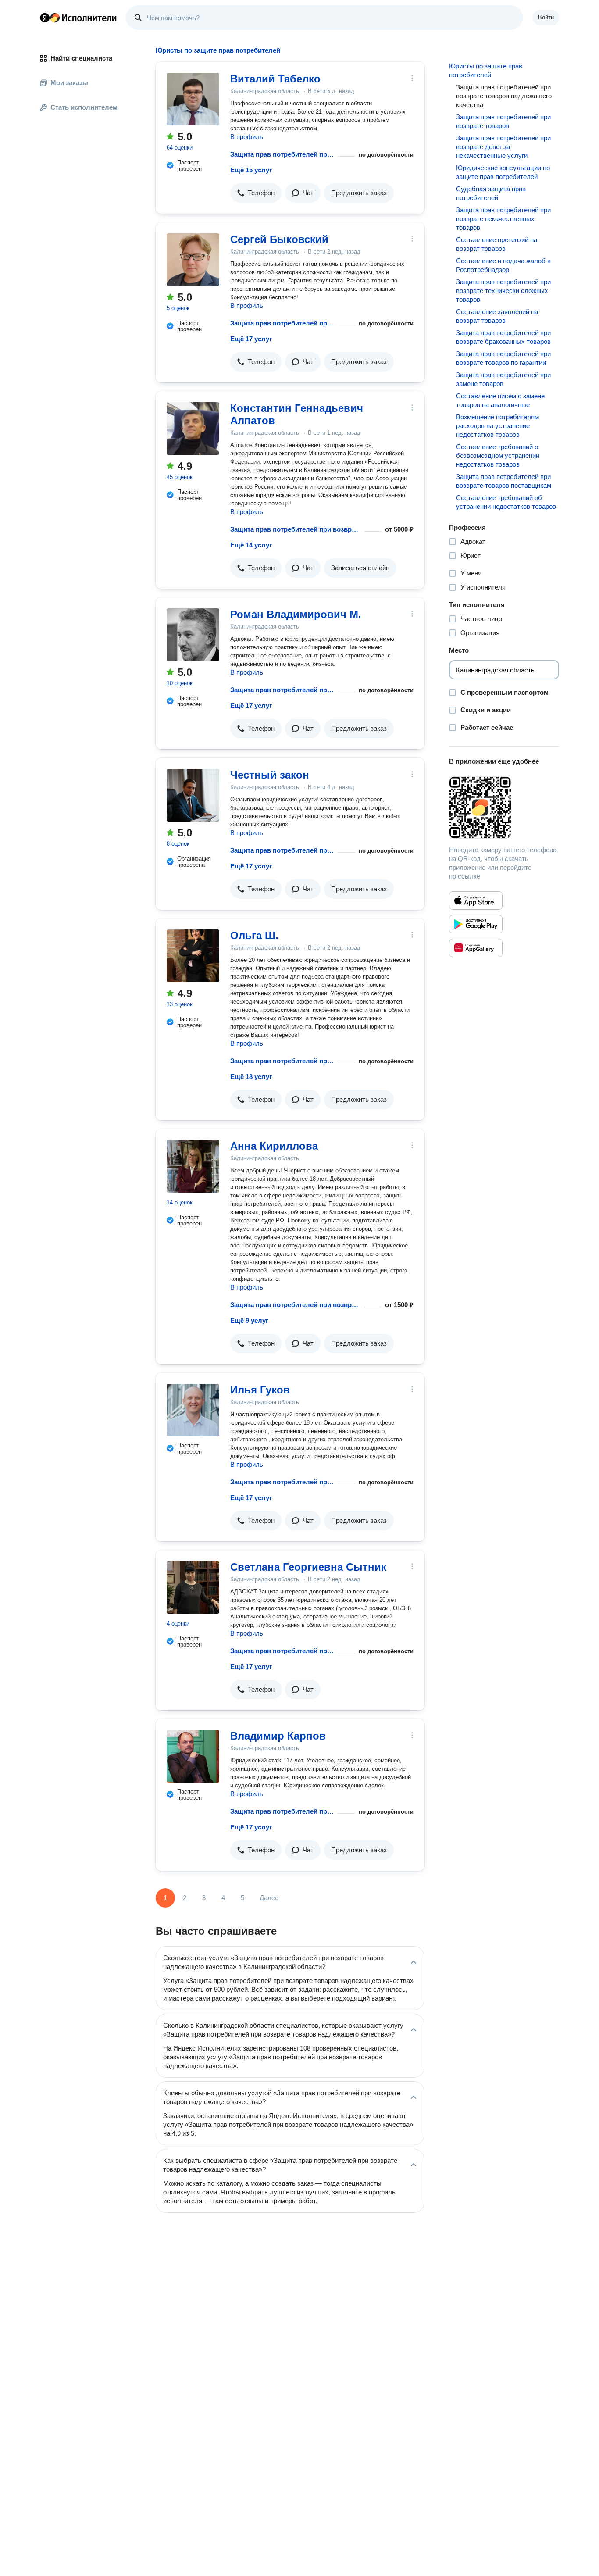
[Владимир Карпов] (193, 1756)
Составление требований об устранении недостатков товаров (506, 502)
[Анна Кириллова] (193, 1166)
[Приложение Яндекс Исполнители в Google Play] (476, 924)
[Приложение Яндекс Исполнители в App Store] (476, 900)
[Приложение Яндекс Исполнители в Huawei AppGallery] (476, 948)
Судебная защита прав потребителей (491, 193)
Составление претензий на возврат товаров (497, 244)
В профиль (247, 137)
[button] (256, 193)
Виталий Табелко (275, 79)
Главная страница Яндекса (45, 18)
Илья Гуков (260, 1390)
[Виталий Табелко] (193, 99)
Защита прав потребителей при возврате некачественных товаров (503, 219)
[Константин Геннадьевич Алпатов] (193, 429)
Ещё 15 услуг (251, 170)
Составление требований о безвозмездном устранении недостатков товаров (498, 456)
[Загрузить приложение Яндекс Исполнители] (504, 807)
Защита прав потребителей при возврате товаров (503, 121)
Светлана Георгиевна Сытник (308, 1567)
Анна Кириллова (274, 1146)
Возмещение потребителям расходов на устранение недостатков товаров (497, 426)
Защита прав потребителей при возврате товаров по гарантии (503, 358)
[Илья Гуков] (193, 1410)
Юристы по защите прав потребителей (486, 70)
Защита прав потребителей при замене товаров (503, 379)
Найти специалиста (81, 58)
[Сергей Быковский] (193, 260)
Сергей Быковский (279, 239)
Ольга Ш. (254, 935)
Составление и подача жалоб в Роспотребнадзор (503, 265)
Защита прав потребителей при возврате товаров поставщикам (504, 481)
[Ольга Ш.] (193, 956)
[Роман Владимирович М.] (193, 635)
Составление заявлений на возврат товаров (497, 316)
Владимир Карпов (278, 1736)
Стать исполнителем (84, 107)
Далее (269, 1898)
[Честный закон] (193, 795)
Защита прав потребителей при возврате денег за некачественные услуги (503, 147)
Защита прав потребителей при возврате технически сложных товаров (503, 291)
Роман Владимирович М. (296, 614)
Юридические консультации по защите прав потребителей (503, 172)
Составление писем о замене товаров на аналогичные (500, 400)
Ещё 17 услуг (251, 339)
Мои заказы (69, 83)
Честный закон (270, 775)
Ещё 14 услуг (251, 545)
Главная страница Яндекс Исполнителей (78, 18)
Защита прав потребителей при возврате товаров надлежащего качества (282, 154)
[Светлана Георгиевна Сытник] (193, 1587)
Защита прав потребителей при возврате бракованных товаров (503, 337)
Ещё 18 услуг (251, 1077)
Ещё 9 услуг (249, 1320)
